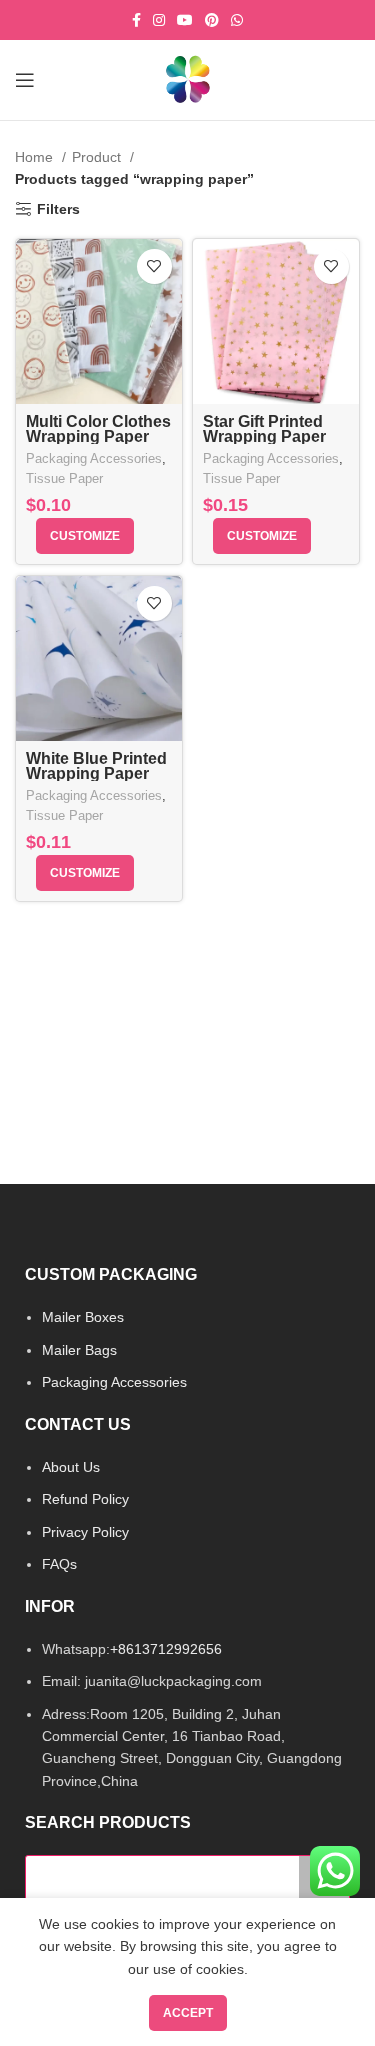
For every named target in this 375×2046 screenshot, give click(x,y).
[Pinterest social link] (212, 20)
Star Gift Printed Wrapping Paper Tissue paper (264, 436)
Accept (188, 2013)
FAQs (59, 1564)
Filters (58, 209)
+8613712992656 (166, 1649)
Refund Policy (85, 1499)
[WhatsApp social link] (237, 20)
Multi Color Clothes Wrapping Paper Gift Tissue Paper (98, 436)
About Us (71, 1467)
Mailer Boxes (83, 1317)
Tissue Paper (64, 479)
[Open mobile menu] (25, 80)
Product (98, 157)
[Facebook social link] (136, 20)
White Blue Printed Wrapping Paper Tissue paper (96, 773)
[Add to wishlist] (154, 266)
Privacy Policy (85, 1532)
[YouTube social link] (185, 20)
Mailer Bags (79, 1350)
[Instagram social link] (159, 20)
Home (36, 157)
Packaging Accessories (94, 459)
